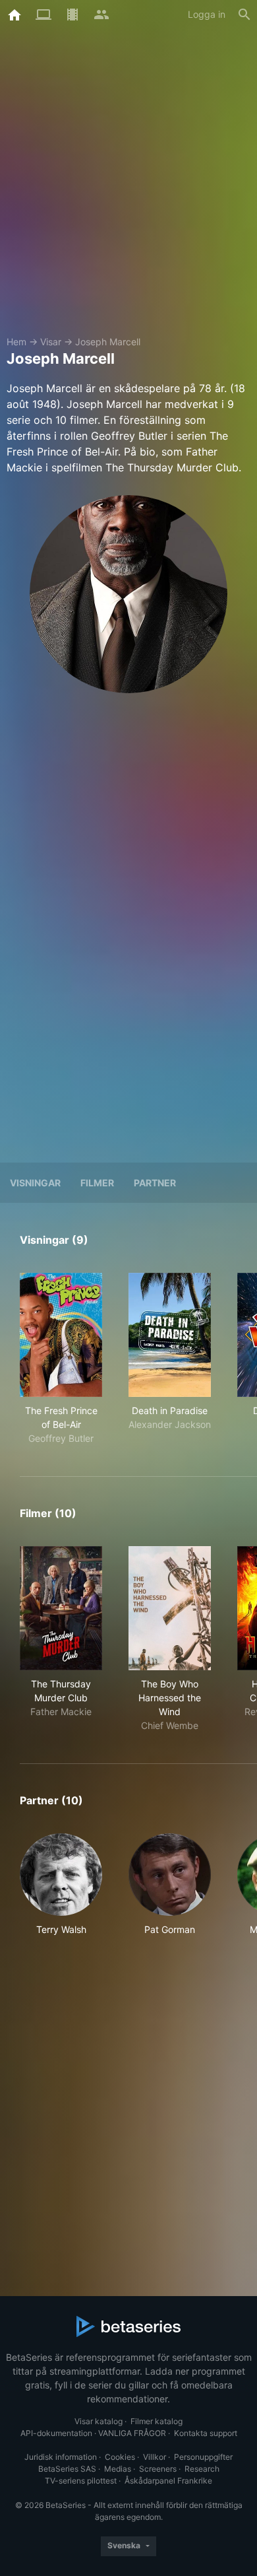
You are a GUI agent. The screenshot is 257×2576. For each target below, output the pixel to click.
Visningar (35, 1183)
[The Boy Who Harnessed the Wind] (170, 1608)
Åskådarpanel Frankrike (168, 2481)
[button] (61, 1885)
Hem (16, 342)
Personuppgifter (203, 2457)
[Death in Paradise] (170, 1335)
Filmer (97, 1183)
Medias (118, 2469)
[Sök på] (244, 15)
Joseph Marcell (108, 342)
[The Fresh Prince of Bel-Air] (61, 1335)
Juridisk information (61, 2457)
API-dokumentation (56, 2433)
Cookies (120, 2457)
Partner (155, 1183)
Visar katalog (99, 2421)
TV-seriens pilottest (81, 2481)
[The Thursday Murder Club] (61, 1608)
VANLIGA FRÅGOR (132, 2433)
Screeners (158, 2469)
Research (202, 2469)
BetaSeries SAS (67, 2469)
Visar (51, 342)
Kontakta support (206, 2433)
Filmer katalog (157, 2421)
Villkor (155, 2457)
